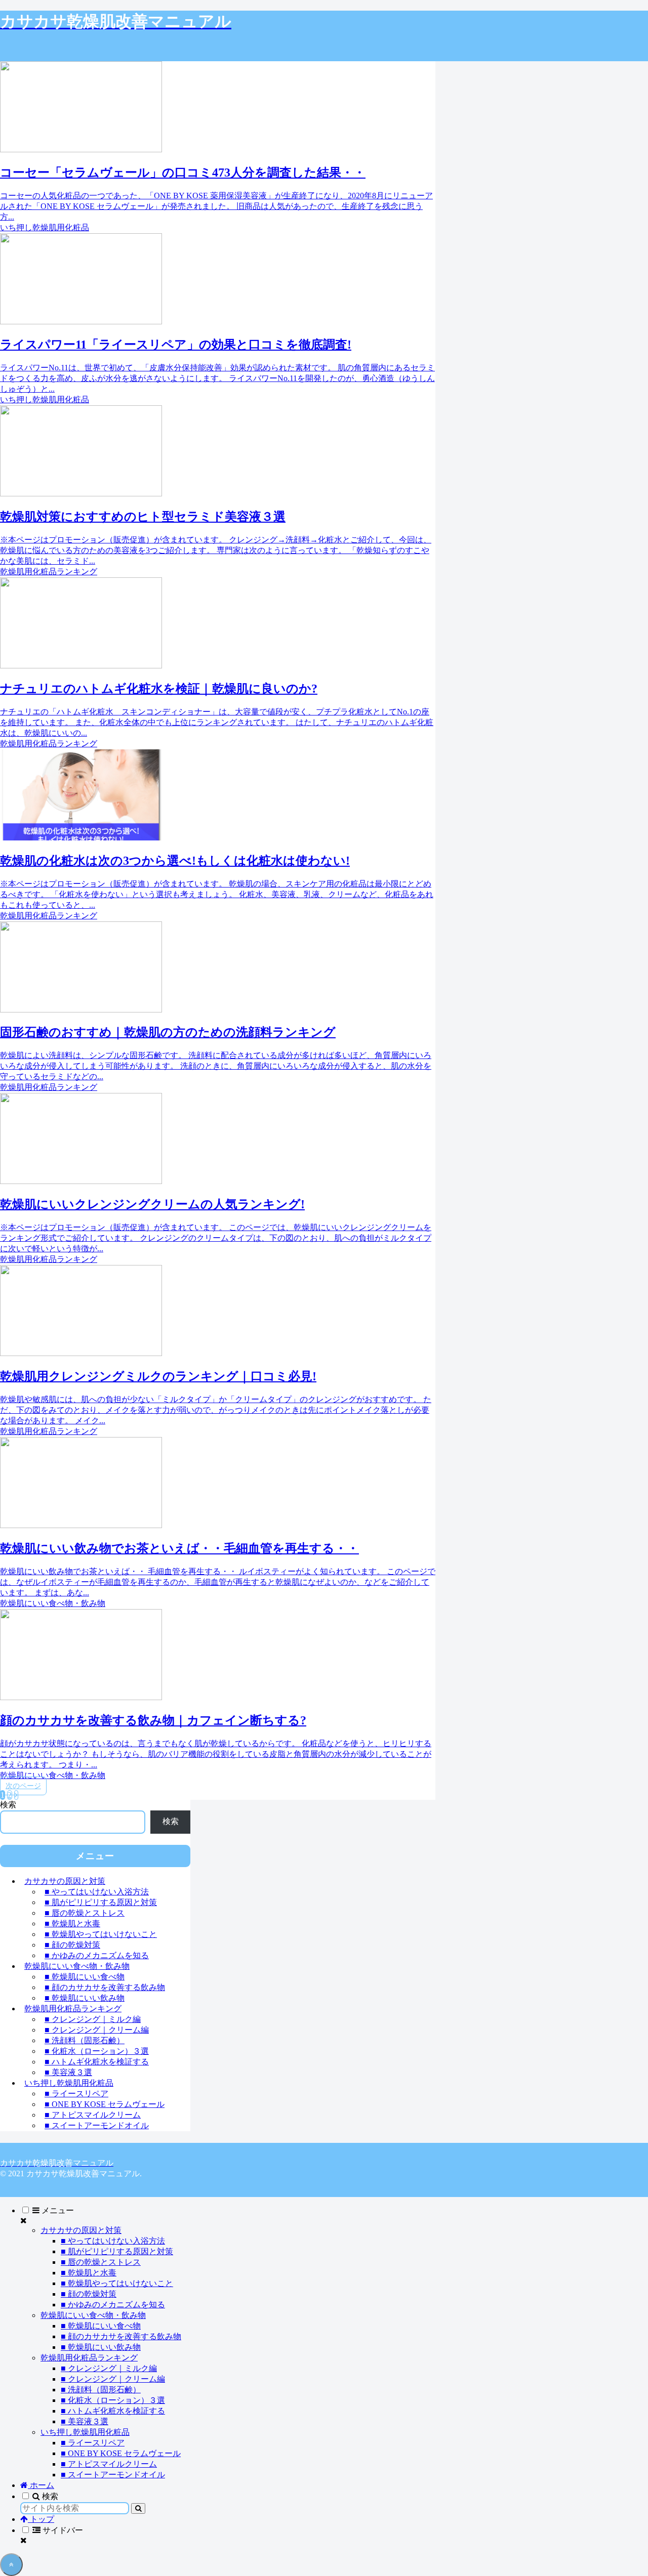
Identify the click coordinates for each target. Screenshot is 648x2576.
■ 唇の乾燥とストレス (85, 1913)
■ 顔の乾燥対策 (72, 1945)
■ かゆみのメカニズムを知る (97, 1955)
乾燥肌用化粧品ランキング (73, 2009)
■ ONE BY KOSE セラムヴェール (105, 2104)
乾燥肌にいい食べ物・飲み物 (77, 1966)
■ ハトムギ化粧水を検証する (97, 2062)
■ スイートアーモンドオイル (97, 2125)
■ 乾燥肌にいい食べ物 (85, 1977)
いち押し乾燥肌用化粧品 (69, 2083)
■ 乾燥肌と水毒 (72, 1924)
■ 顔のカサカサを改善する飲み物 (105, 1987)
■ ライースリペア (76, 2094)
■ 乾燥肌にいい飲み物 (85, 1998)
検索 (8, 1805)
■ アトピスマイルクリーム (93, 2115)
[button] (138, 2508)
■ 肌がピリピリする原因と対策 (101, 1902)
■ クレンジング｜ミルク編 (93, 2019)
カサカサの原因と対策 (65, 1881)
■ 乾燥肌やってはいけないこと (101, 1934)
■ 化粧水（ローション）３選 (97, 2051)
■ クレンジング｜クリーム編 (97, 2030)
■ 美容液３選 (68, 2072)
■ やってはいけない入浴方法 (97, 1892)
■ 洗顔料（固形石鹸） (85, 2040)
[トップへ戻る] (11, 2565)
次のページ (23, 1786)
